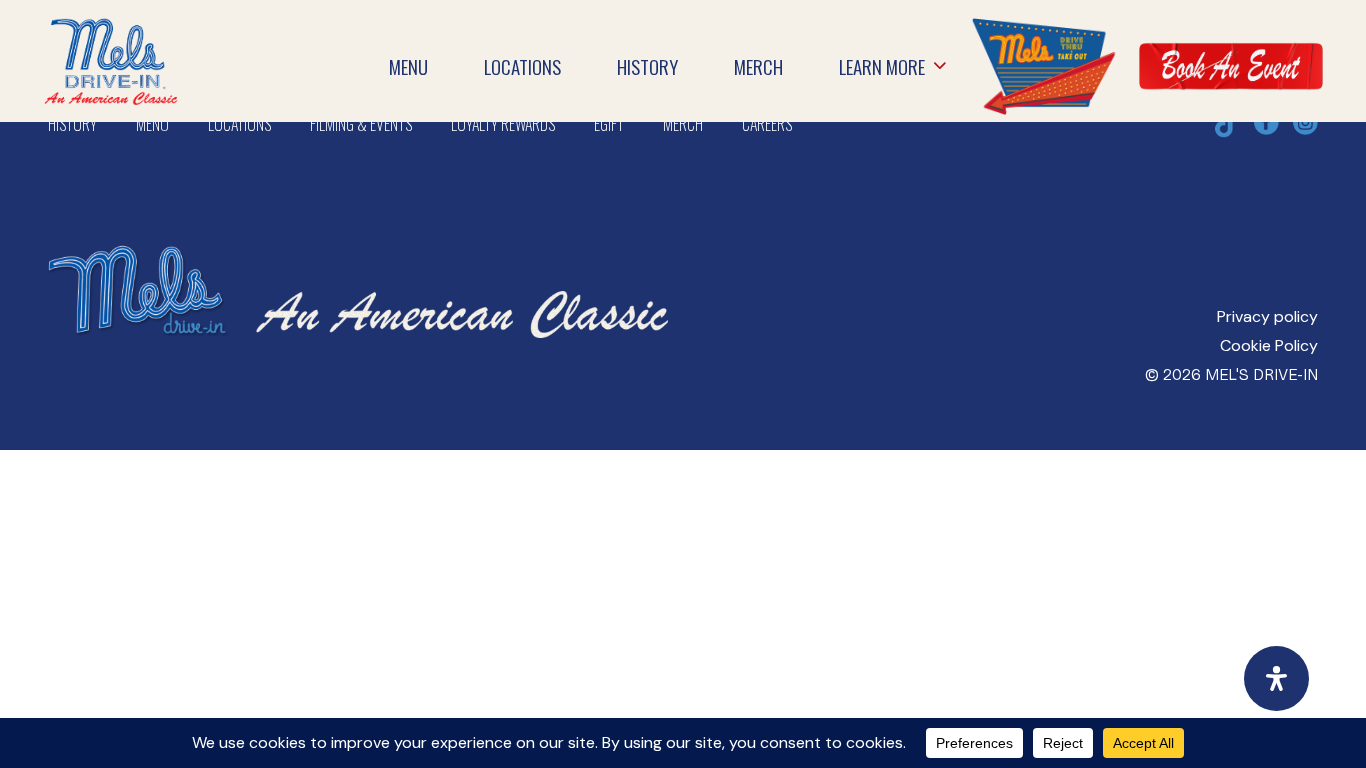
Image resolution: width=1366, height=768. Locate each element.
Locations (239, 124)
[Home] (111, 31)
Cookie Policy (1269, 345)
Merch (683, 124)
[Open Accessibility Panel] (1276, 678)
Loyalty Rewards (503, 124)
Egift (609, 124)
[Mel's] (358, 226)
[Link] (1043, 66)
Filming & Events (361, 124)
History (72, 124)
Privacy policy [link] (1267, 316)
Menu (152, 124)
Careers (767, 124)
